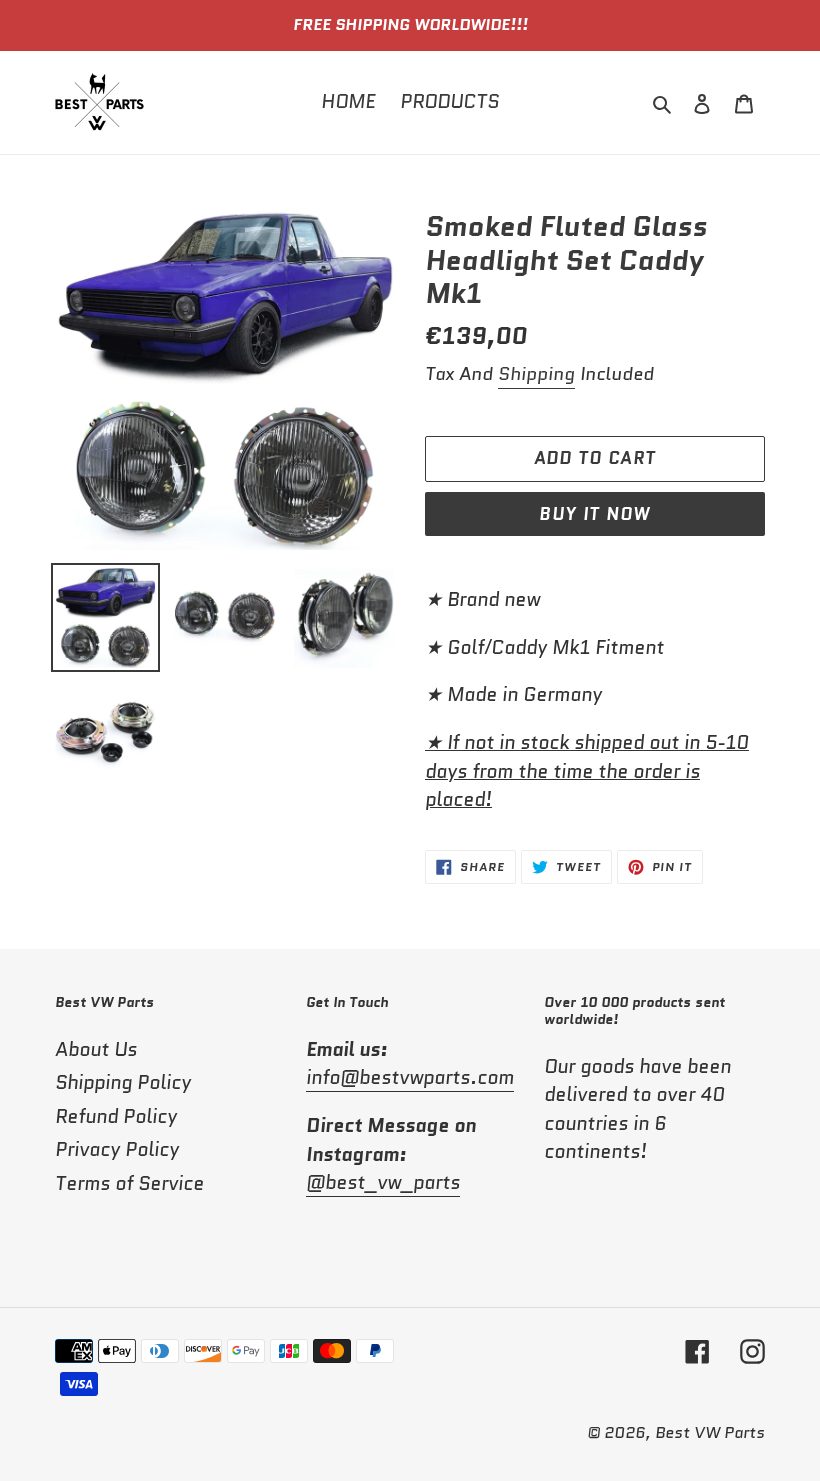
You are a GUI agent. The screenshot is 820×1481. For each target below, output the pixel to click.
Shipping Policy (123, 1082)
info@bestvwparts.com (410, 1077)
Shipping (536, 374)
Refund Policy (116, 1116)
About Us (96, 1049)
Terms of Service (129, 1183)
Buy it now (595, 514)
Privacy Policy (117, 1149)
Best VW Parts (710, 1432)
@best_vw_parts (383, 1182)
